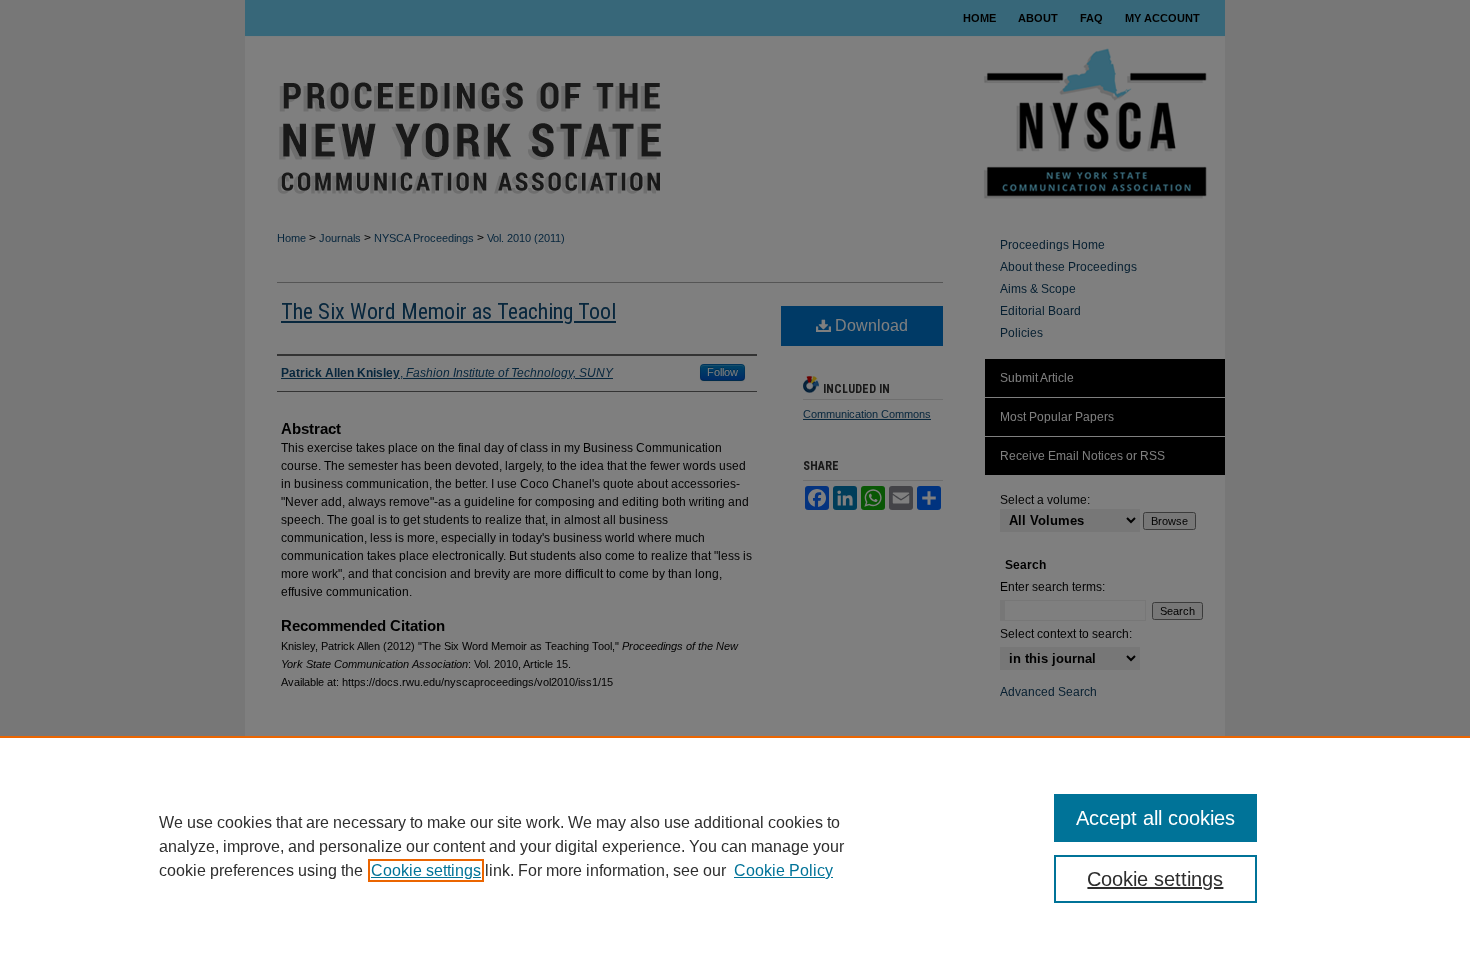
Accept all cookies (1155, 818)
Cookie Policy (783, 870)
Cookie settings (426, 870)
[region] (735, 846)
